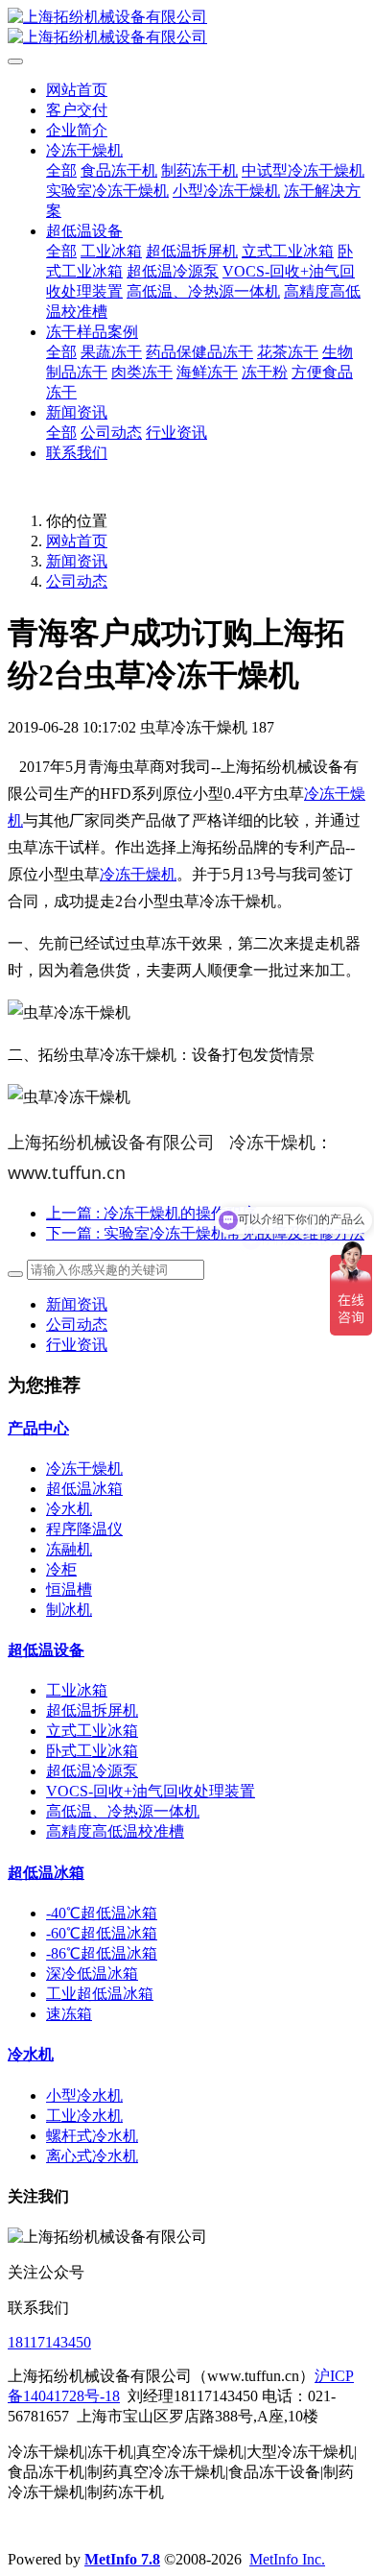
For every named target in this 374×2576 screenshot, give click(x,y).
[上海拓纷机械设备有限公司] (187, 28)
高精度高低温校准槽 (115, 1831)
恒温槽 (69, 1589)
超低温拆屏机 (92, 1710)
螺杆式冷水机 (92, 2136)
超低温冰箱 (84, 1489)
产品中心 (38, 1428)
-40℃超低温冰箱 (102, 1913)
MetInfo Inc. (287, 2559)
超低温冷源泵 (92, 1771)
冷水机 (69, 1509)
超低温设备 (46, 1650)
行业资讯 (77, 1345)
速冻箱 (69, 2014)
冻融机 (69, 1549)
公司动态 (77, 581)
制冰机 (69, 1610)
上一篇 (152, 1213)
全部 (61, 170)
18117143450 (49, 2342)
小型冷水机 (84, 2095)
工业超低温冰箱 (100, 1994)
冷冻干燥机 (138, 874)
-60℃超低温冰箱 (102, 1933)
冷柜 (61, 1569)
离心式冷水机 (92, 2156)
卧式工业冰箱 (92, 1751)
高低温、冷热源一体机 (123, 1811)
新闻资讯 (77, 561)
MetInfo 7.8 (122, 2559)
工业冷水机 (84, 2116)
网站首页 (77, 90)
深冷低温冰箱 (92, 1974)
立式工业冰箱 (92, 1731)
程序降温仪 (84, 1529)
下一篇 (205, 1233)
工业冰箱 (77, 1690)
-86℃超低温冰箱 (102, 1953)
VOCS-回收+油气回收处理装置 (151, 1791)
